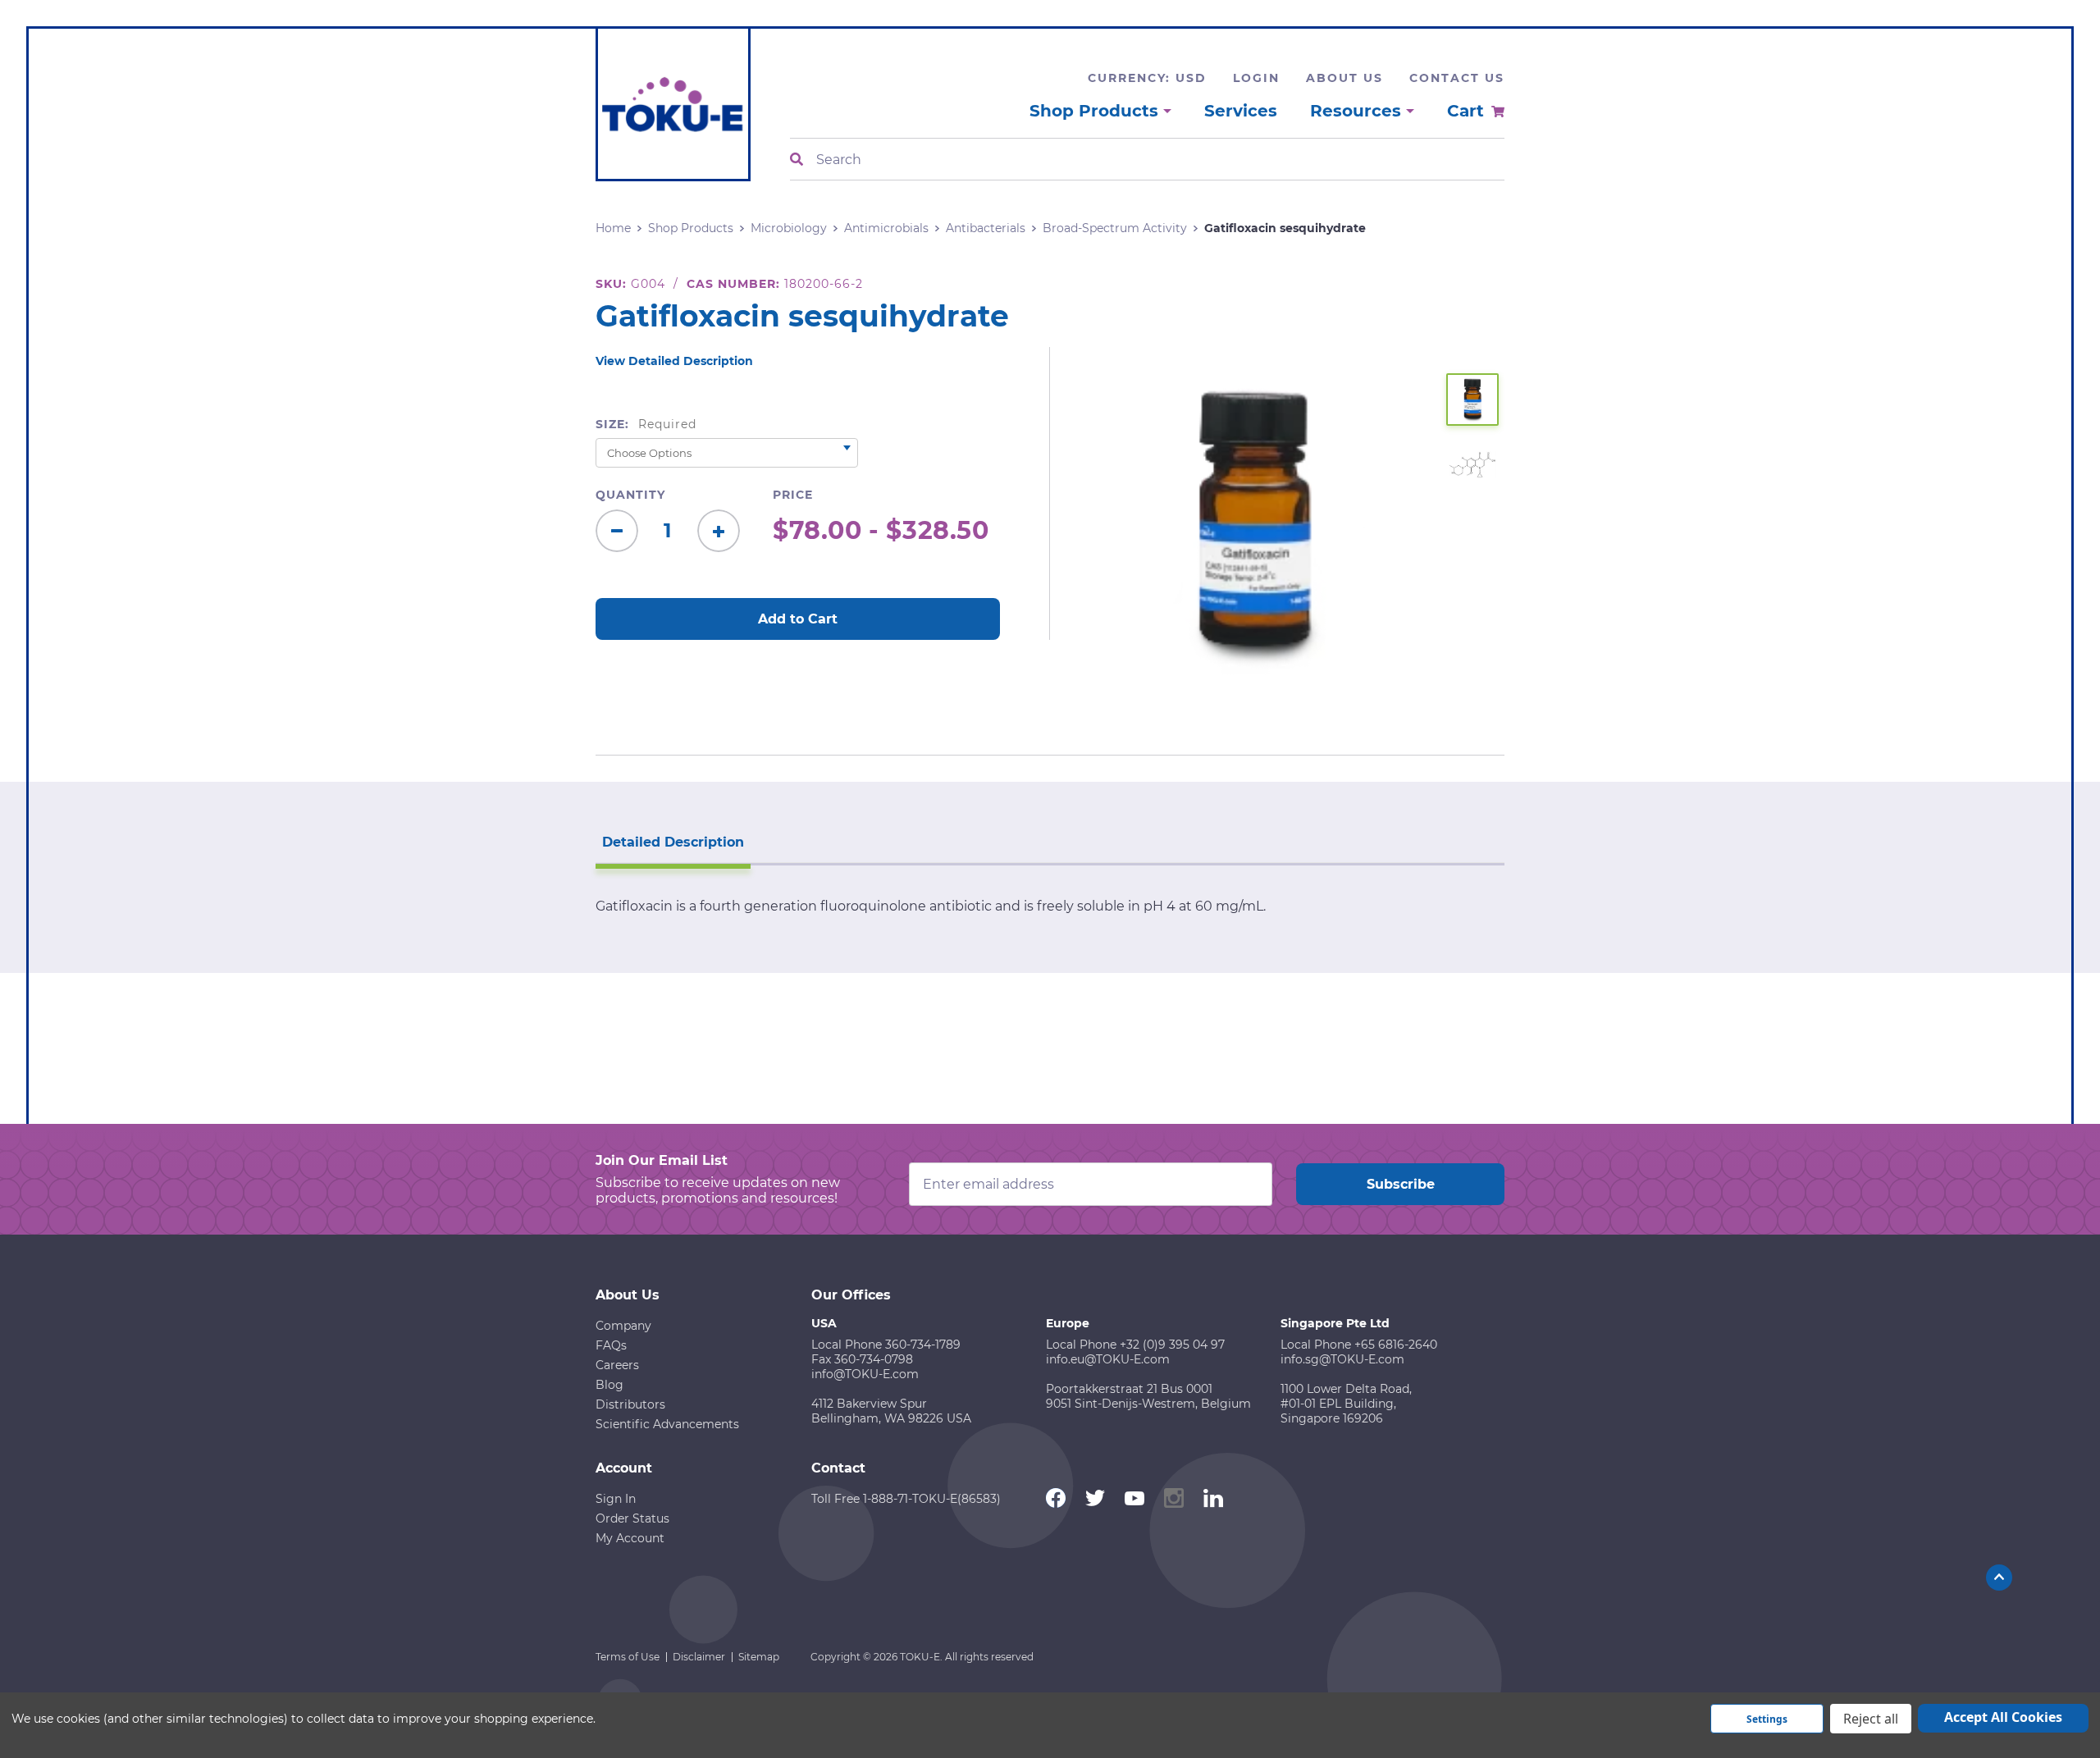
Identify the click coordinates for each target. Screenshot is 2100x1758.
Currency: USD (1147, 78)
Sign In (616, 1499)
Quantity (630, 495)
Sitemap (759, 1657)
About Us (1344, 78)
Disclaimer (699, 1657)
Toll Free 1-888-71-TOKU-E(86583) (906, 1499)
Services (1241, 111)
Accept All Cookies (2003, 1717)
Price (793, 495)
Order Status (632, 1518)
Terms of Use (628, 1657)
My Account (630, 1538)
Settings (1767, 1719)
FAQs (611, 1345)
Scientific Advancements (667, 1424)
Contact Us (1457, 78)
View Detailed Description (674, 361)
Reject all (1871, 1719)
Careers (617, 1365)
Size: (646, 424)
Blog (609, 1385)
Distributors (630, 1404)
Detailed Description (673, 842)
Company (623, 1326)
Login (1256, 78)
